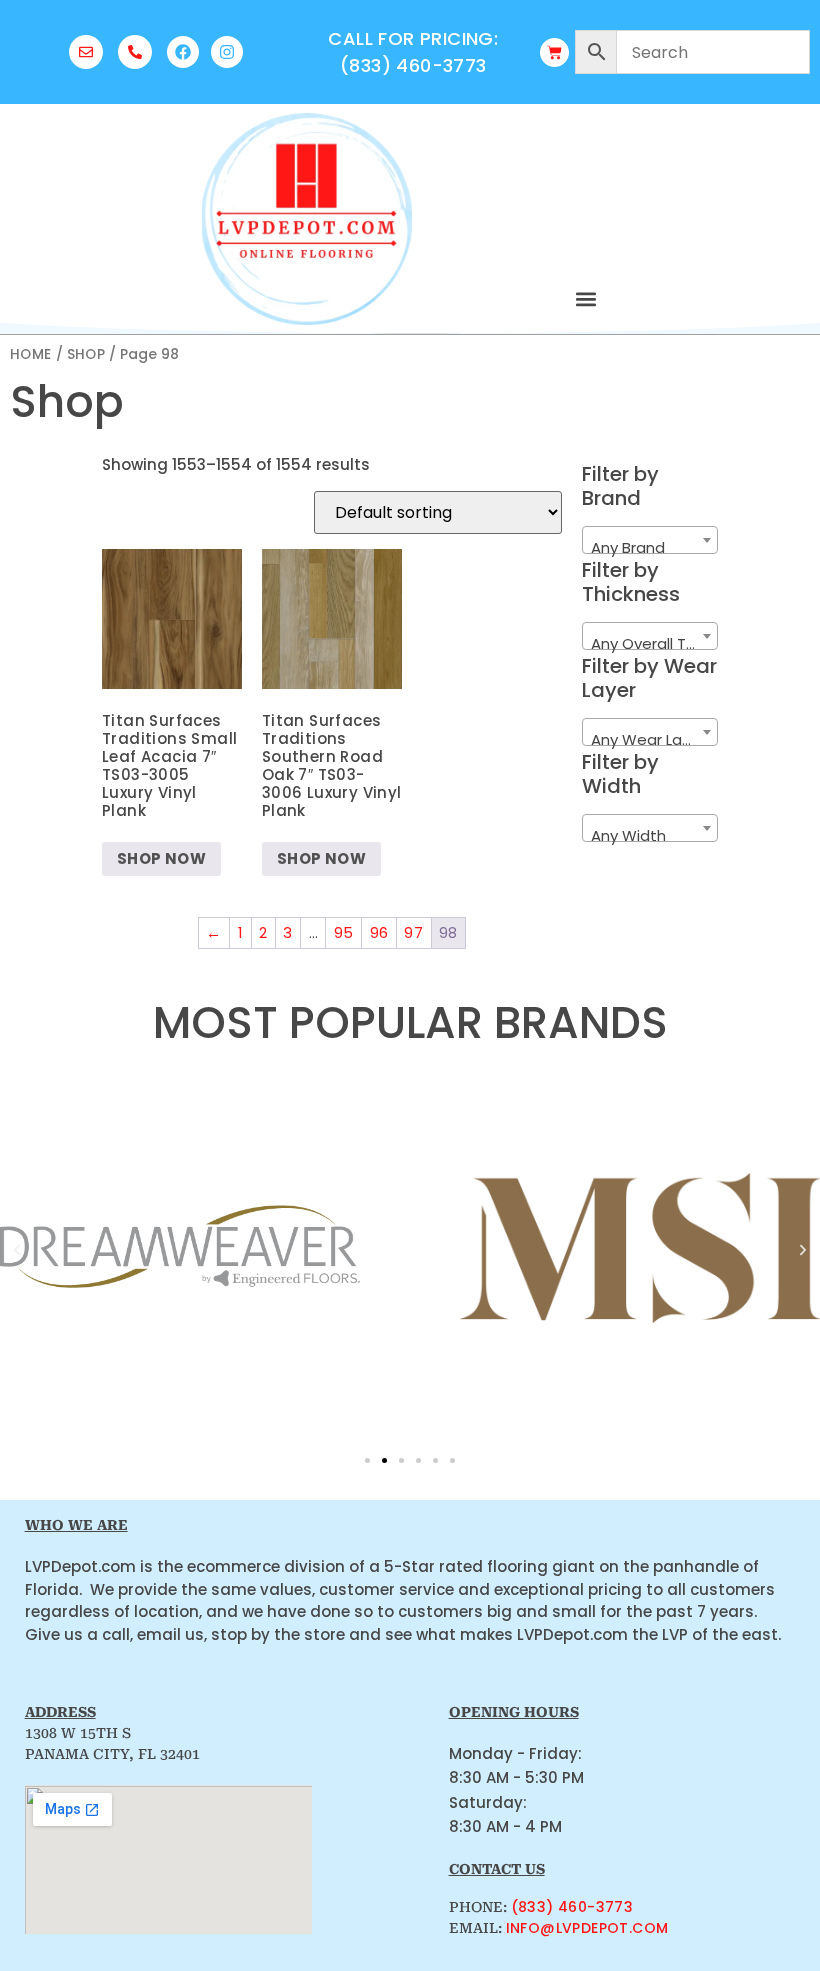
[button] (586, 298)
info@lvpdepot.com (587, 1928)
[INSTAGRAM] (227, 52)
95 (344, 932)
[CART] (554, 52)
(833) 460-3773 (572, 1907)
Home (31, 354)
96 (379, 932)
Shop (86, 354)
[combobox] (650, 540)
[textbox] (650, 548)
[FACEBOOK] (183, 52)
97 (413, 932)
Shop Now (161, 858)
